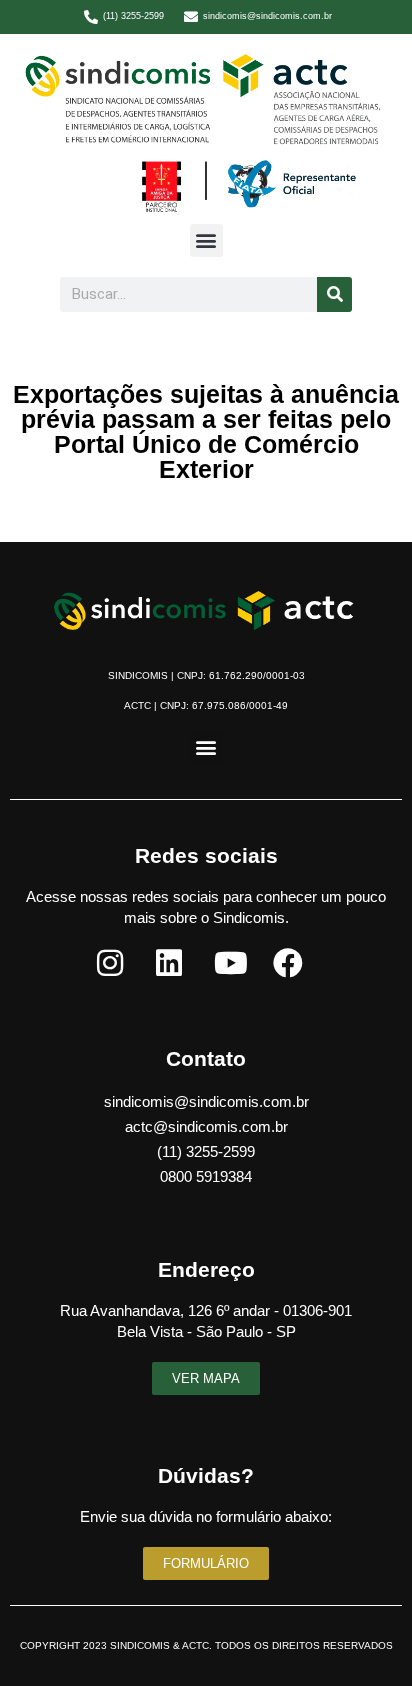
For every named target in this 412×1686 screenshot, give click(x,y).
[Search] (334, 294)
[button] (206, 240)
